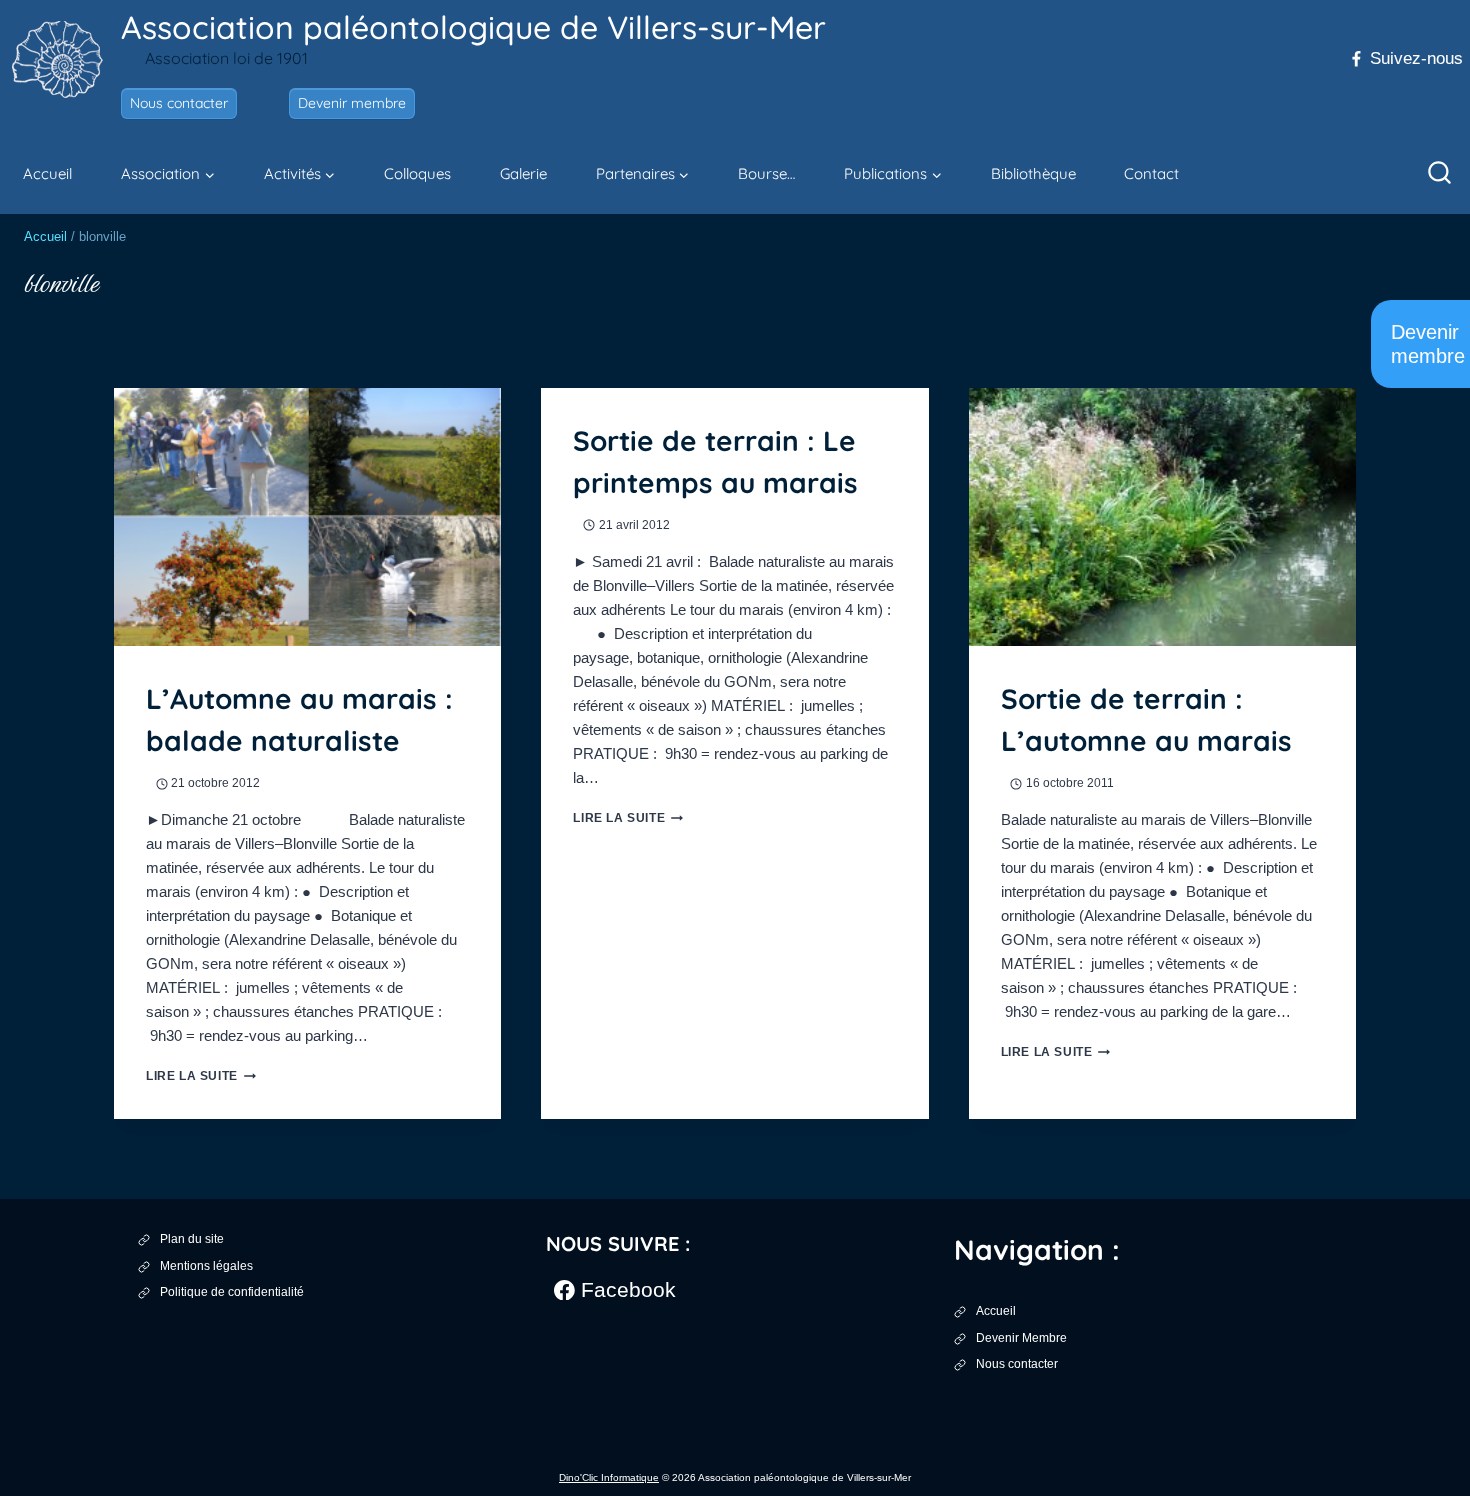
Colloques (417, 173)
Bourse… (766, 173)
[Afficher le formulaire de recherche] (1440, 174)
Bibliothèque (1033, 173)
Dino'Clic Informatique (609, 1477)
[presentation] (307, 517)
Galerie (523, 173)
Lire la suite (201, 1076)
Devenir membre (352, 103)
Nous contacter (179, 103)
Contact (1151, 173)
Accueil (47, 173)
